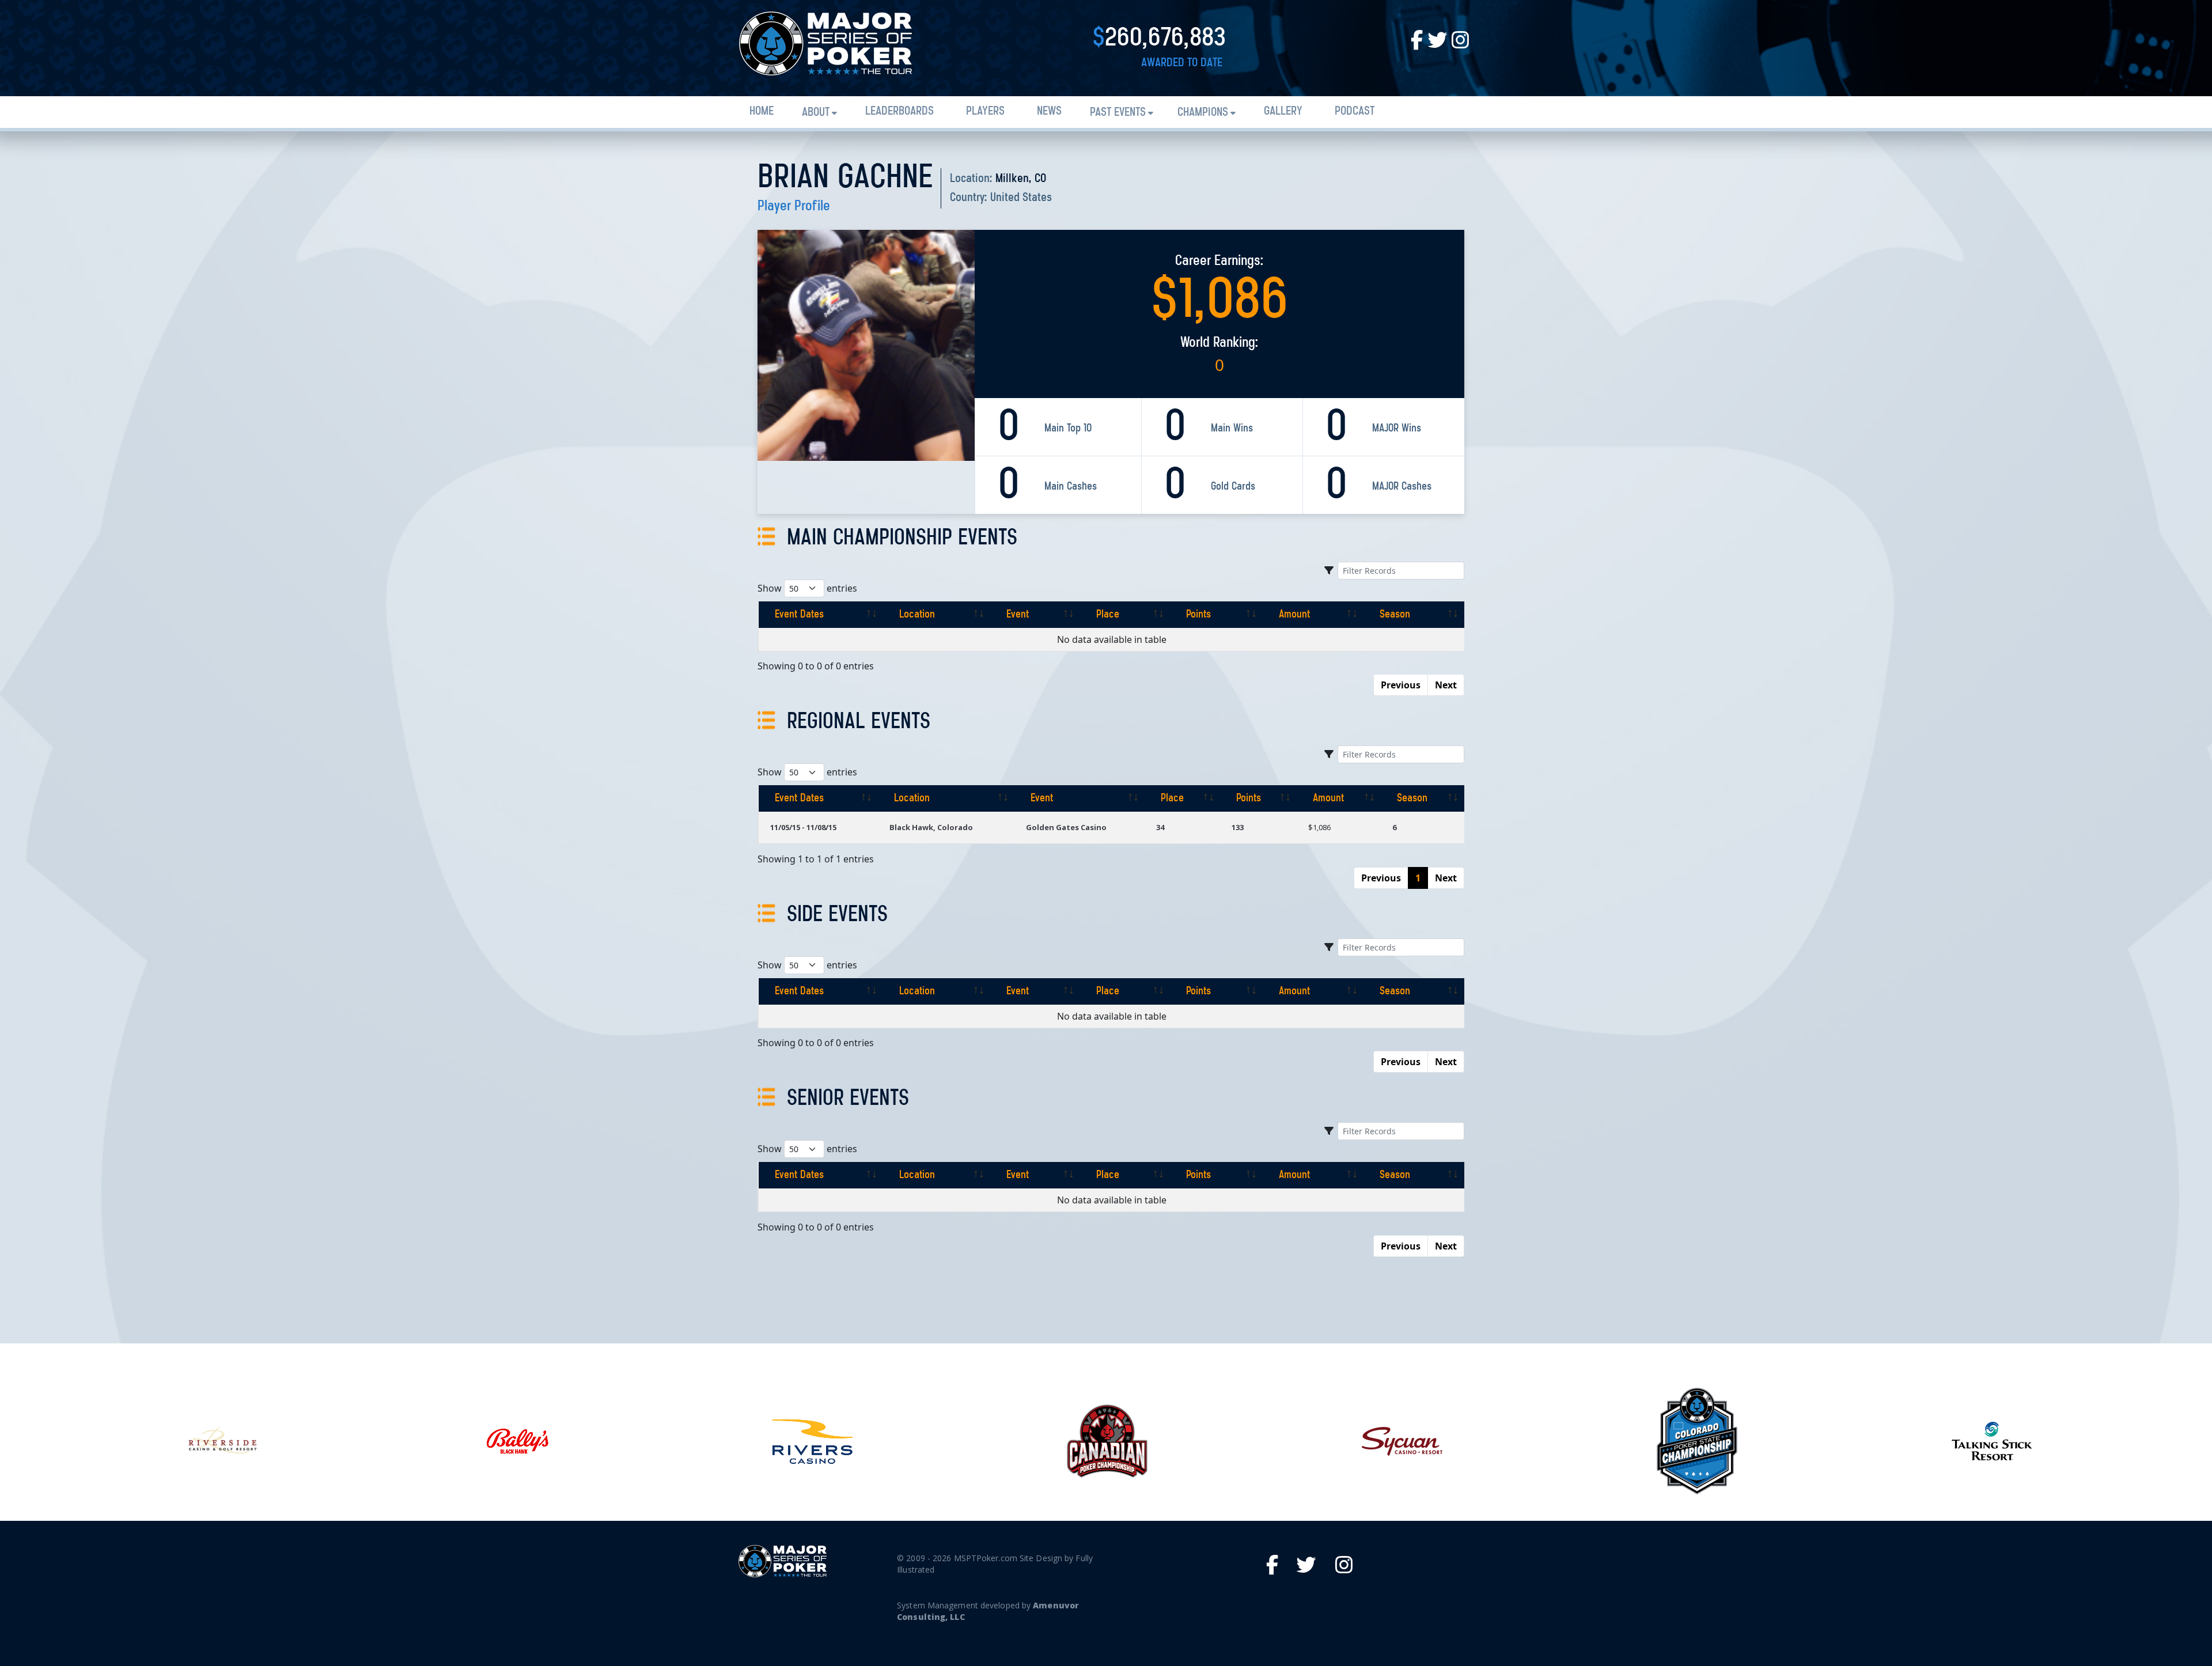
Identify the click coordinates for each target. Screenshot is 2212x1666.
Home (762, 111)
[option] (222, 1441)
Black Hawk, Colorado (931, 827)
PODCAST (1355, 111)
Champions (1203, 113)
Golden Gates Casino (1066, 827)
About (816, 113)
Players (985, 111)
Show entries (807, 588)
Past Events (1118, 113)
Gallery (1283, 111)
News (1049, 111)
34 (1160, 827)
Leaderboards (899, 111)
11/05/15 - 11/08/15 (803, 827)
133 (1238, 827)
